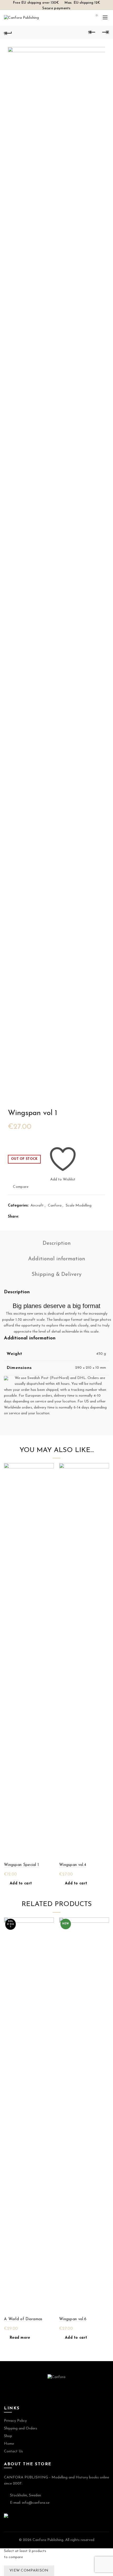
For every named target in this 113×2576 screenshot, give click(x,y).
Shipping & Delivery (56, 1275)
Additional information (57, 1259)
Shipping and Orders (20, 2428)
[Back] (8, 32)
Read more (20, 2338)
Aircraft (37, 1206)
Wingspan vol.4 (73, 1865)
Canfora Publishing (48, 2540)
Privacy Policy (15, 2421)
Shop (8, 2436)
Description (57, 1243)
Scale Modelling (79, 1206)
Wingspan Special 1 (21, 1865)
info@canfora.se (36, 2503)
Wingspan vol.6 (73, 2319)
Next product (105, 32)
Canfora (55, 1206)
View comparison (29, 2571)
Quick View (49, 1477)
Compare (21, 1187)
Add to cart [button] (21, 1883)
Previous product (92, 32)
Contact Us (13, 2451)
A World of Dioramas (23, 2319)
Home (9, 2444)
